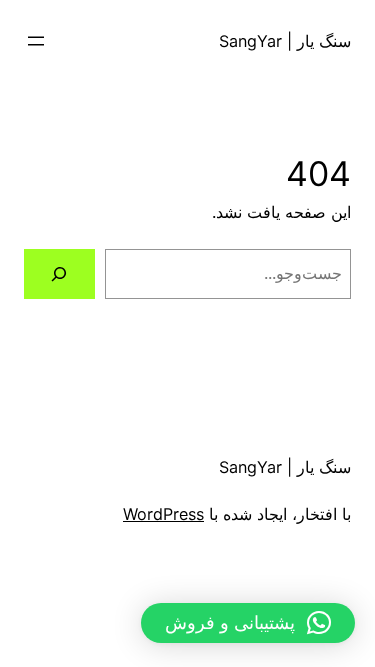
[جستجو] (59, 274)
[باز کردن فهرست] (36, 41)
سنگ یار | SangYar (285, 41)
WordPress (163, 514)
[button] (248, 623)
